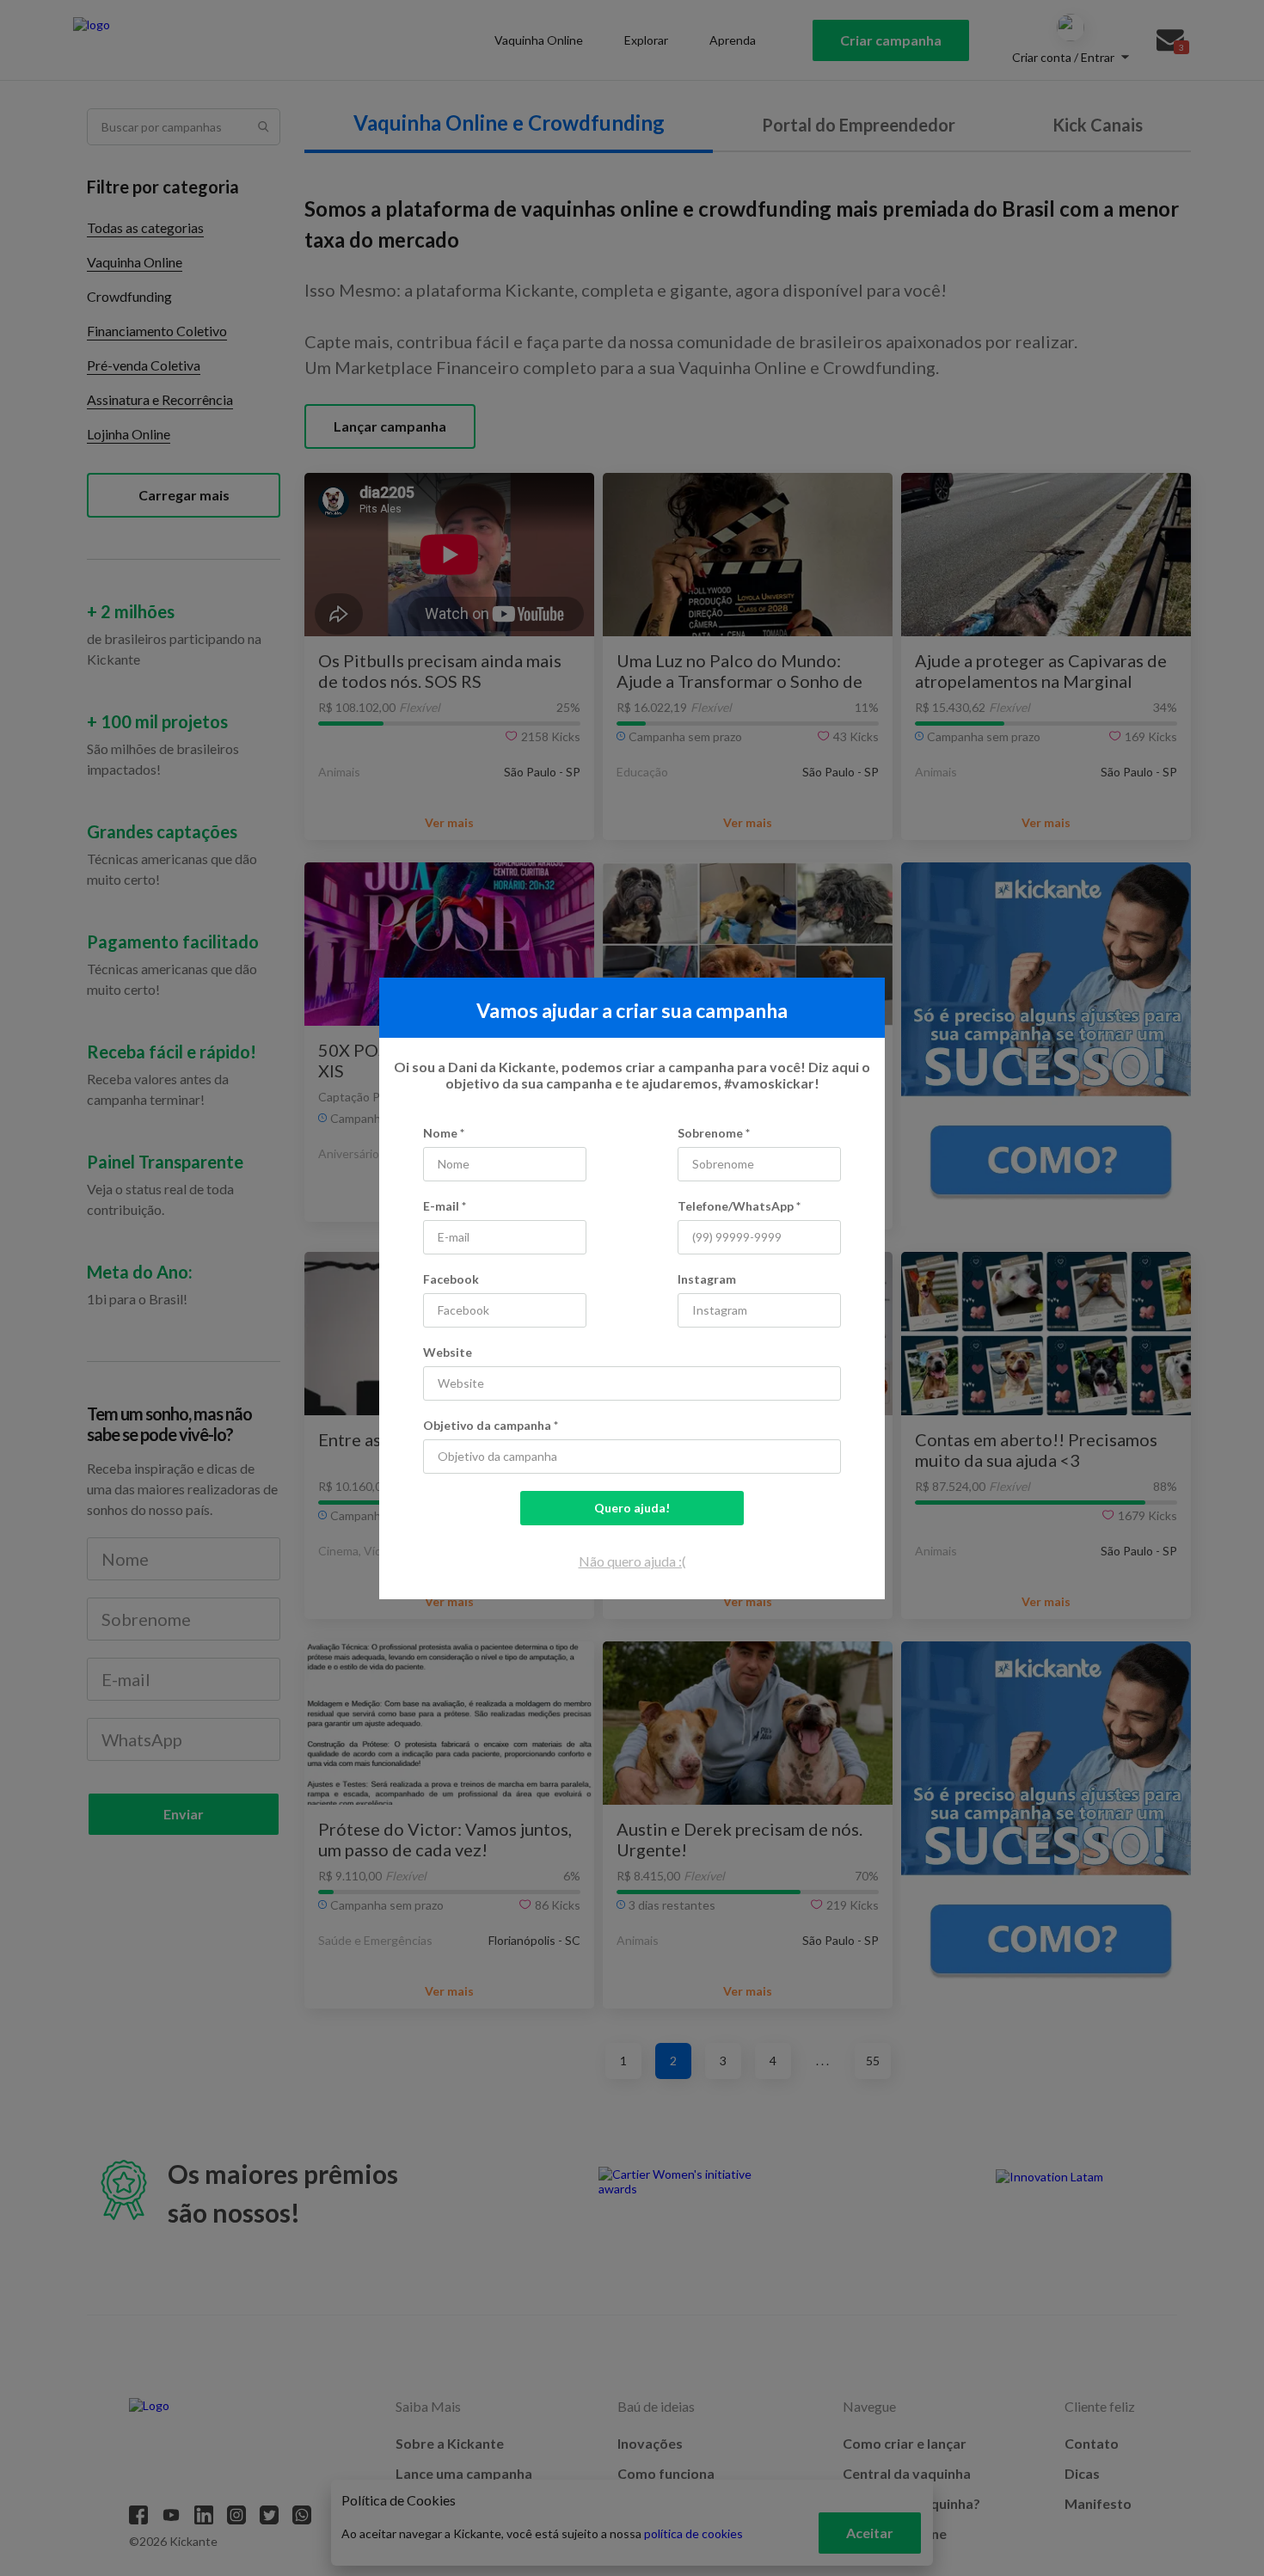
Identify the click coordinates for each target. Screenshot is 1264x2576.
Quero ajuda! (632, 1508)
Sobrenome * (714, 1133)
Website (448, 1352)
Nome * (444, 1133)
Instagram (707, 1279)
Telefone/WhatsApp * (739, 1206)
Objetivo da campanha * (491, 1425)
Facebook (451, 1279)
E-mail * (445, 1206)
